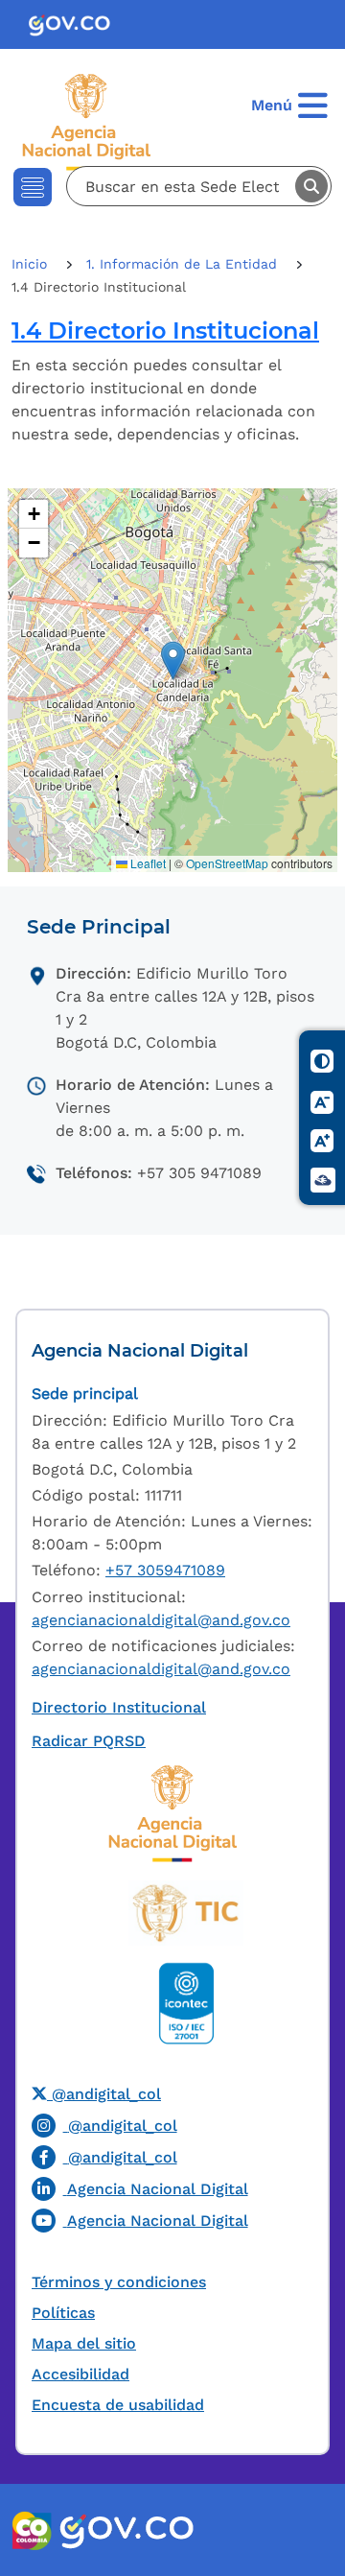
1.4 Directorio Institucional (165, 331)
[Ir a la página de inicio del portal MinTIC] (186, 1913)
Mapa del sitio (84, 2343)
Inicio (32, 264)
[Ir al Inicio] (91, 121)
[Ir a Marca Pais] (33, 2530)
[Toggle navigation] (33, 187)
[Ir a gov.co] (126, 2530)
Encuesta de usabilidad (118, 2405)
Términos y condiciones (119, 2282)
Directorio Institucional (119, 1707)
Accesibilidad (80, 2374)
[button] (173, 661)
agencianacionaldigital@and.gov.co (161, 1620)
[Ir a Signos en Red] (323, 1180)
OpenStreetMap (227, 863)
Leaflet (147, 863)
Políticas (63, 2313)
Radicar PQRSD (89, 1741)
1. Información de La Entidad (184, 264)
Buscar (311, 186)
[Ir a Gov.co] (77, 24)
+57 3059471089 (165, 1570)
